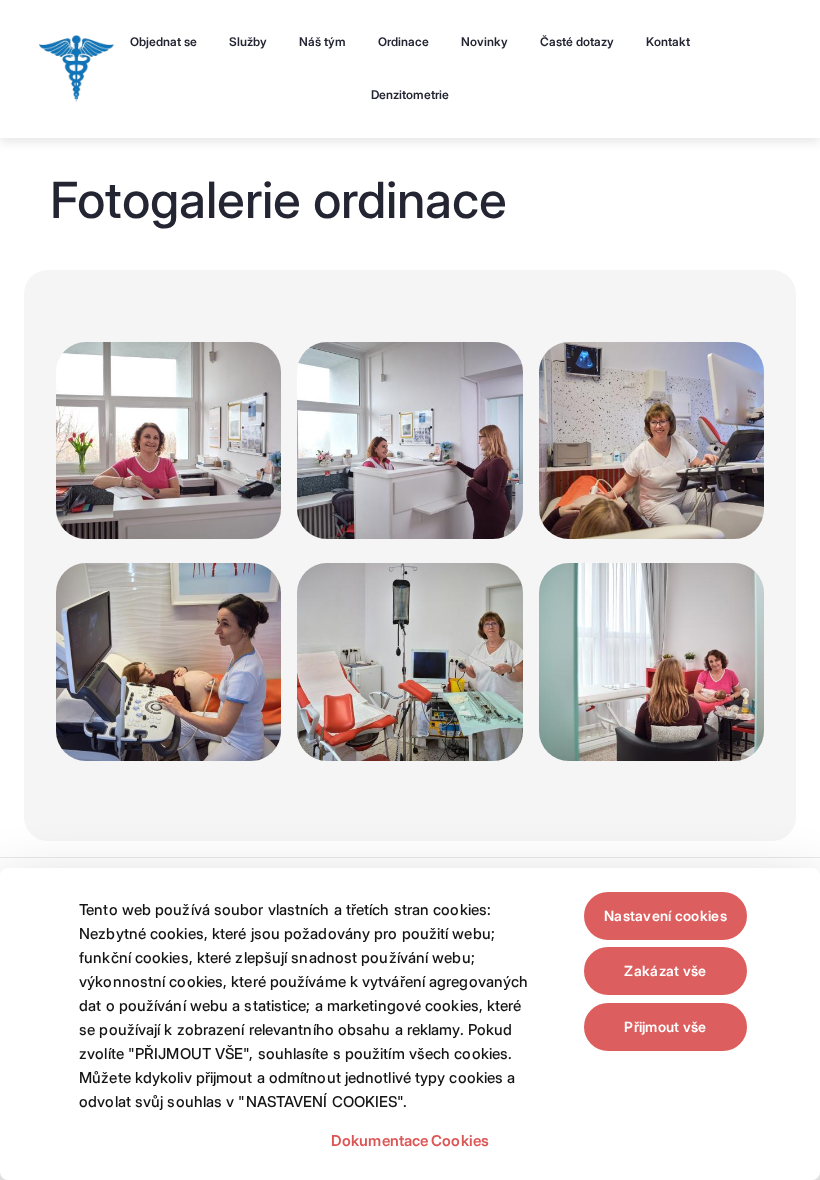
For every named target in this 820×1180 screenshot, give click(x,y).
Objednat (163, 41)
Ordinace (403, 41)
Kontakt (668, 41)
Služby (248, 41)
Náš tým (322, 41)
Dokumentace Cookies (410, 1140)
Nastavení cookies (665, 915)
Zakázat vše (665, 970)
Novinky (484, 41)
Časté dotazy (577, 41)
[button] (168, 445)
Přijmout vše (665, 1026)
